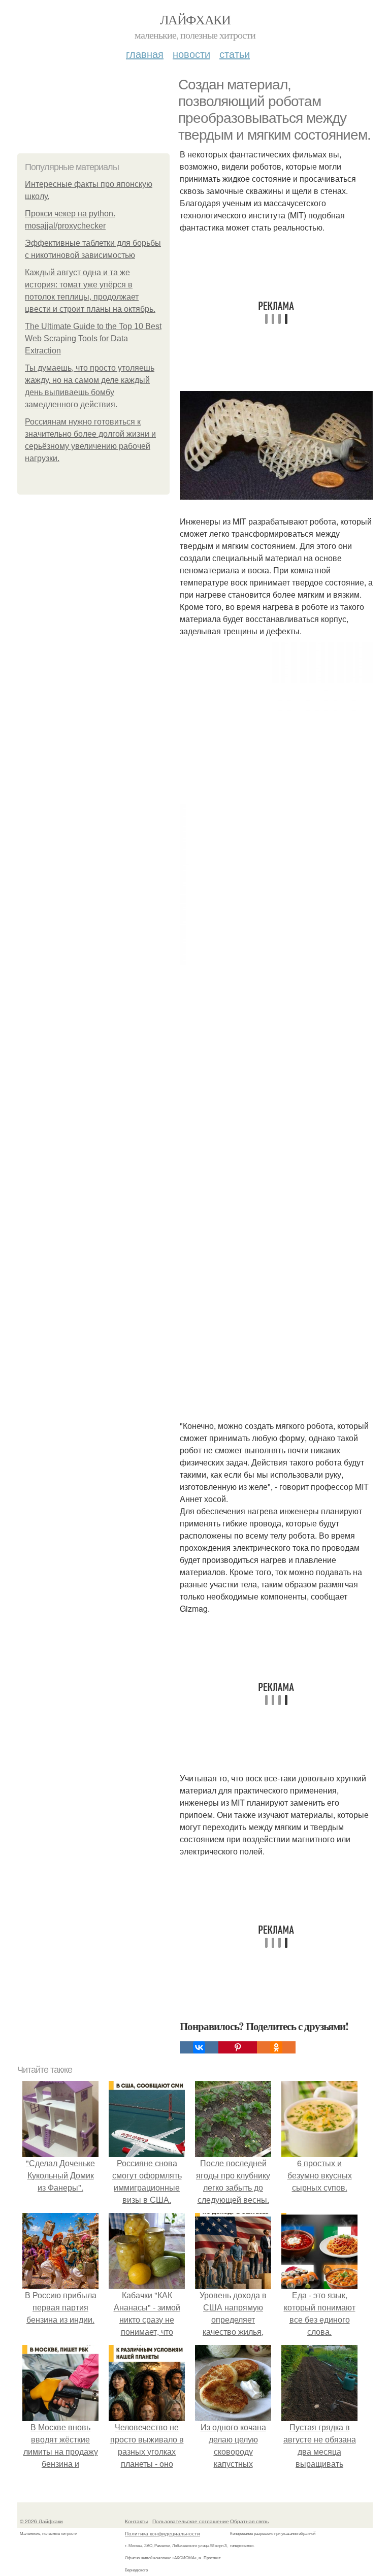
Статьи (235, 54)
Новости (191, 54)
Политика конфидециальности (162, 2533)
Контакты (136, 2521)
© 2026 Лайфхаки (41, 2521)
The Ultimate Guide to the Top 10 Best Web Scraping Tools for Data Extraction (93, 338)
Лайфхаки (195, 19)
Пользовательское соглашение (191, 2521)
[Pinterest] (238, 2047)
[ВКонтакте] (199, 2047)
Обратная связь (249, 2521)
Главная (145, 54)
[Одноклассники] (276, 2047)
